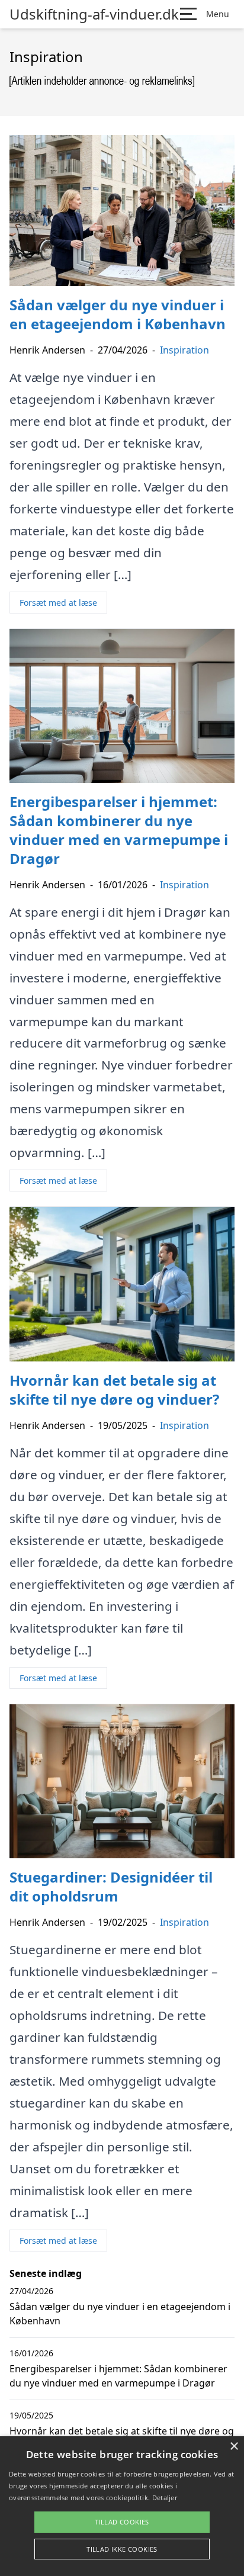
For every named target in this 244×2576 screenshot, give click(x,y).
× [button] (234, 2447)
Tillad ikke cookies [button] (122, 2549)
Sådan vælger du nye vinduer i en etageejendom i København (120, 2314)
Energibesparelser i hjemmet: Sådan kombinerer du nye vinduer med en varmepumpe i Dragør (118, 2376)
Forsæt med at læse (58, 603)
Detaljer (165, 2498)
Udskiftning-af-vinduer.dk (94, 14)
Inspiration (184, 350)
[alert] (122, 2506)
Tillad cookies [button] (122, 2522)
